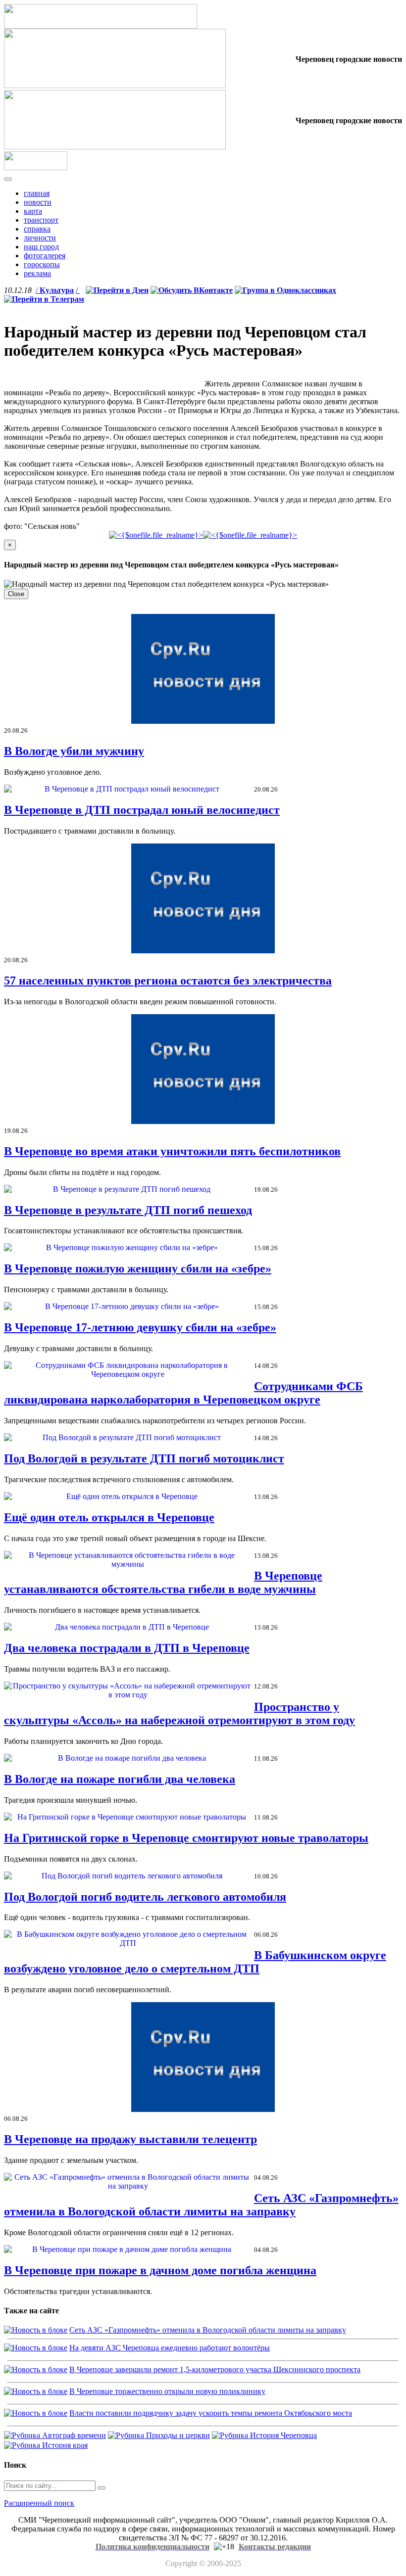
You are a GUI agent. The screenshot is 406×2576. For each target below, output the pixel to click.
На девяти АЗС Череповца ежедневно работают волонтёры (170, 2348)
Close (16, 594)
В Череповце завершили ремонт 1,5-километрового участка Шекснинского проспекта (215, 2369)
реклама (37, 273)
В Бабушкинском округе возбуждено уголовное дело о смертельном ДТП (195, 1962)
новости (38, 202)
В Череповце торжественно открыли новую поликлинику (167, 2391)
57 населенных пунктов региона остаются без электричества (168, 981)
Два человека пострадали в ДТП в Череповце (127, 1648)
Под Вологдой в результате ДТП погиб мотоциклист (144, 1458)
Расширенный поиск (39, 2503)
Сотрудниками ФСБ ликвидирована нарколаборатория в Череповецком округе (183, 1393)
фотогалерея (45, 256)
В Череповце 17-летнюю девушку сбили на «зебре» (140, 1327)
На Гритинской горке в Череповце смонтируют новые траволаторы (186, 1838)
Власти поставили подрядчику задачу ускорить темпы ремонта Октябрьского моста (211, 2413)
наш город (41, 247)
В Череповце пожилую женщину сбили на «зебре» (138, 1268)
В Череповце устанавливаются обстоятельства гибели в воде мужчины (163, 1582)
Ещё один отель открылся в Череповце (109, 1517)
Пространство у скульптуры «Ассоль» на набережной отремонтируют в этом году (179, 1713)
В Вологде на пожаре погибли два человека (120, 1779)
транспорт (41, 220)
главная (37, 193)
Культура (57, 290)
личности (40, 238)
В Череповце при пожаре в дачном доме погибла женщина (160, 2270)
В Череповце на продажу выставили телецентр (130, 2139)
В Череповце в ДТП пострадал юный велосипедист (142, 810)
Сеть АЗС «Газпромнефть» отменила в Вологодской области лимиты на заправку (201, 2205)
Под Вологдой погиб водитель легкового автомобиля (145, 1897)
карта (33, 211)
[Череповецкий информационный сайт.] (36, 167)
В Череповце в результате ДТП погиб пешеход (128, 1210)
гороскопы (42, 264)
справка (37, 229)
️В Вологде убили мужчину (74, 751)
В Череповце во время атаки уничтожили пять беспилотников (172, 1151)
